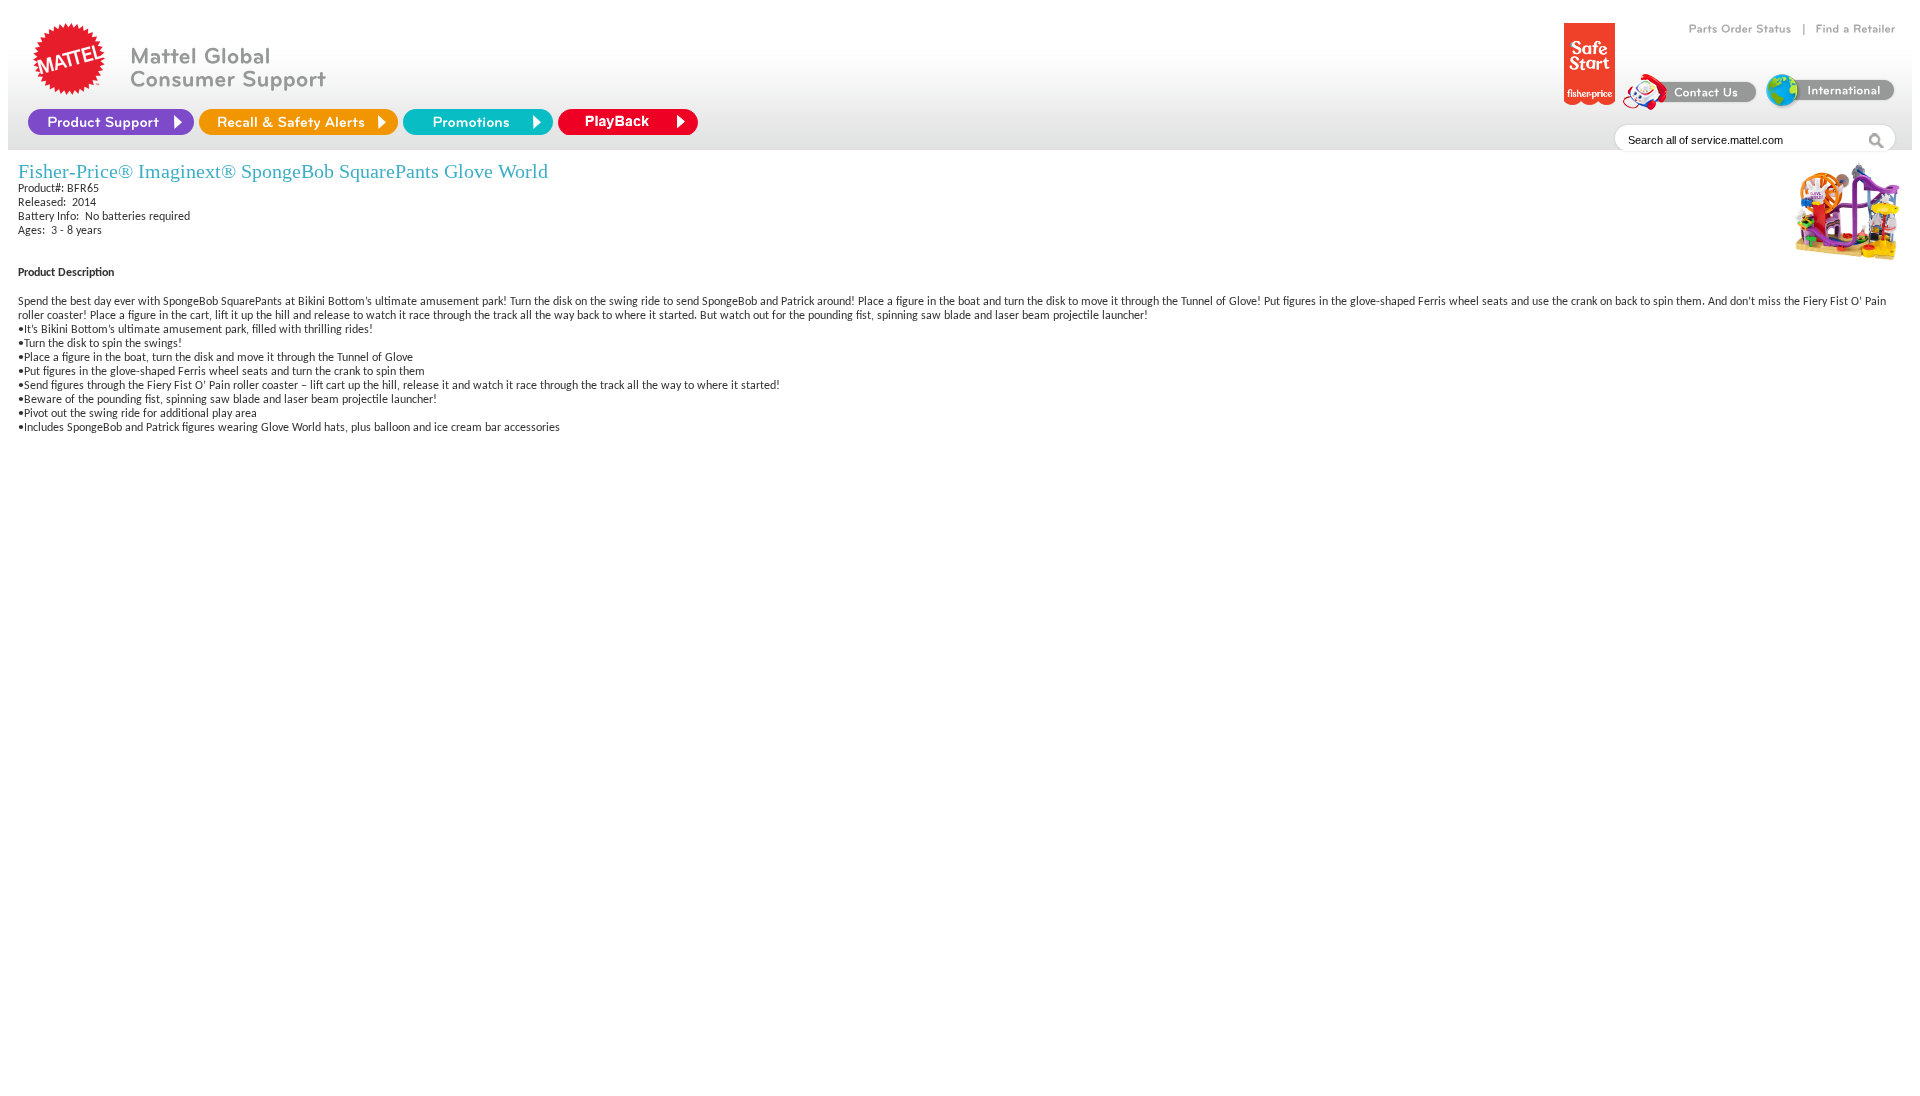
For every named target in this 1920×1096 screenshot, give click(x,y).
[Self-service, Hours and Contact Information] (1690, 105)
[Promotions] (478, 122)
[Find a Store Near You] (1856, 29)
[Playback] (633, 122)
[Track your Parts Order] (1740, 29)
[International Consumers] (1829, 105)
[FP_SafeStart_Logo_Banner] (1589, 105)
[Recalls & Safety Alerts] (298, 122)
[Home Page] (69, 90)
